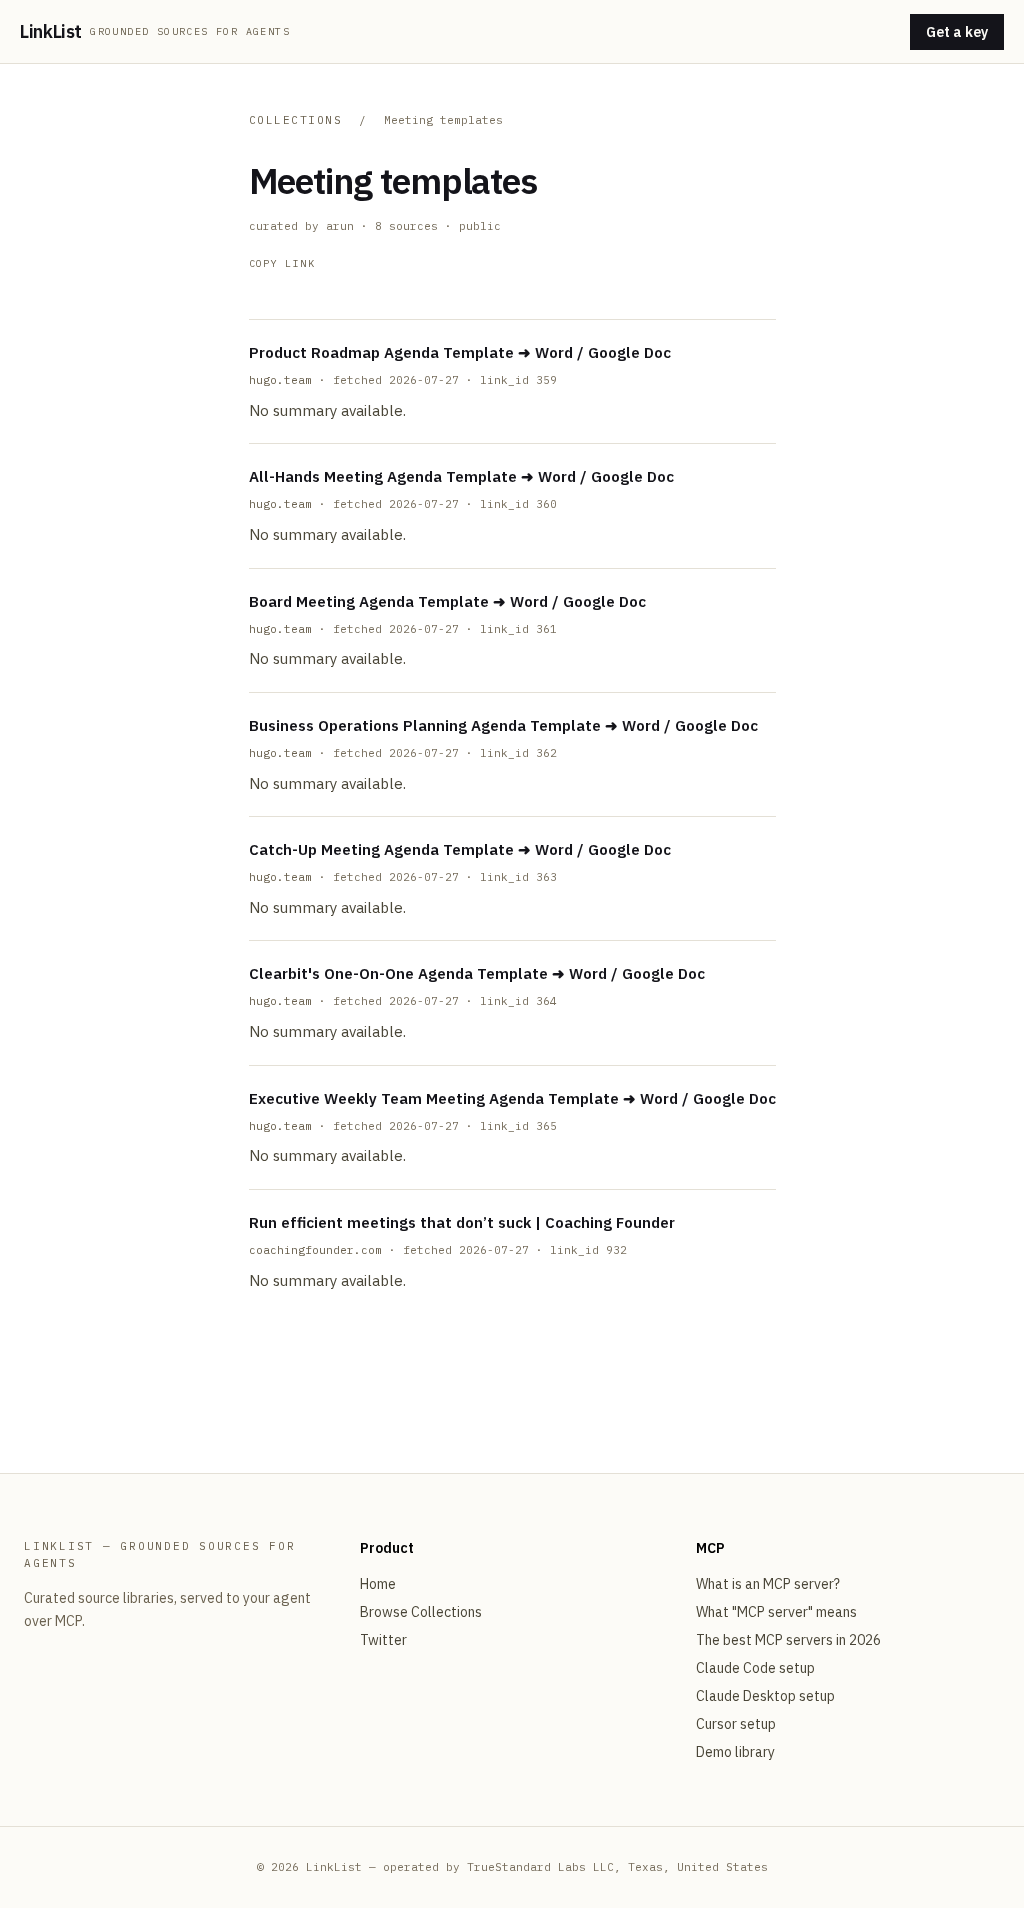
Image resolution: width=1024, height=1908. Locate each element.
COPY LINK (282, 263)
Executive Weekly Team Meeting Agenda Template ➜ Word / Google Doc (512, 1098)
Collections (296, 120)
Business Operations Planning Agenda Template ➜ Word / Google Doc (503, 725)
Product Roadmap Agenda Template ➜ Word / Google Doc (460, 352)
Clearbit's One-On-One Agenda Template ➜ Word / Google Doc (477, 973)
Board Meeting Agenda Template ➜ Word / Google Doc (447, 601)
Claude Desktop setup (765, 1696)
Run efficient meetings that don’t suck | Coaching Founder (462, 1222)
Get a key (957, 32)
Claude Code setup (755, 1668)
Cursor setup (736, 1724)
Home (378, 1584)
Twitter (383, 1640)
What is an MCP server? (768, 1584)
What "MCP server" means (776, 1612)
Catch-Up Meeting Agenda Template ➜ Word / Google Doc (460, 849)
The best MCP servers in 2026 (788, 1640)
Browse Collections (421, 1612)
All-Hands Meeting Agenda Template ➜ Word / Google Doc (461, 476)
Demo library (735, 1752)
